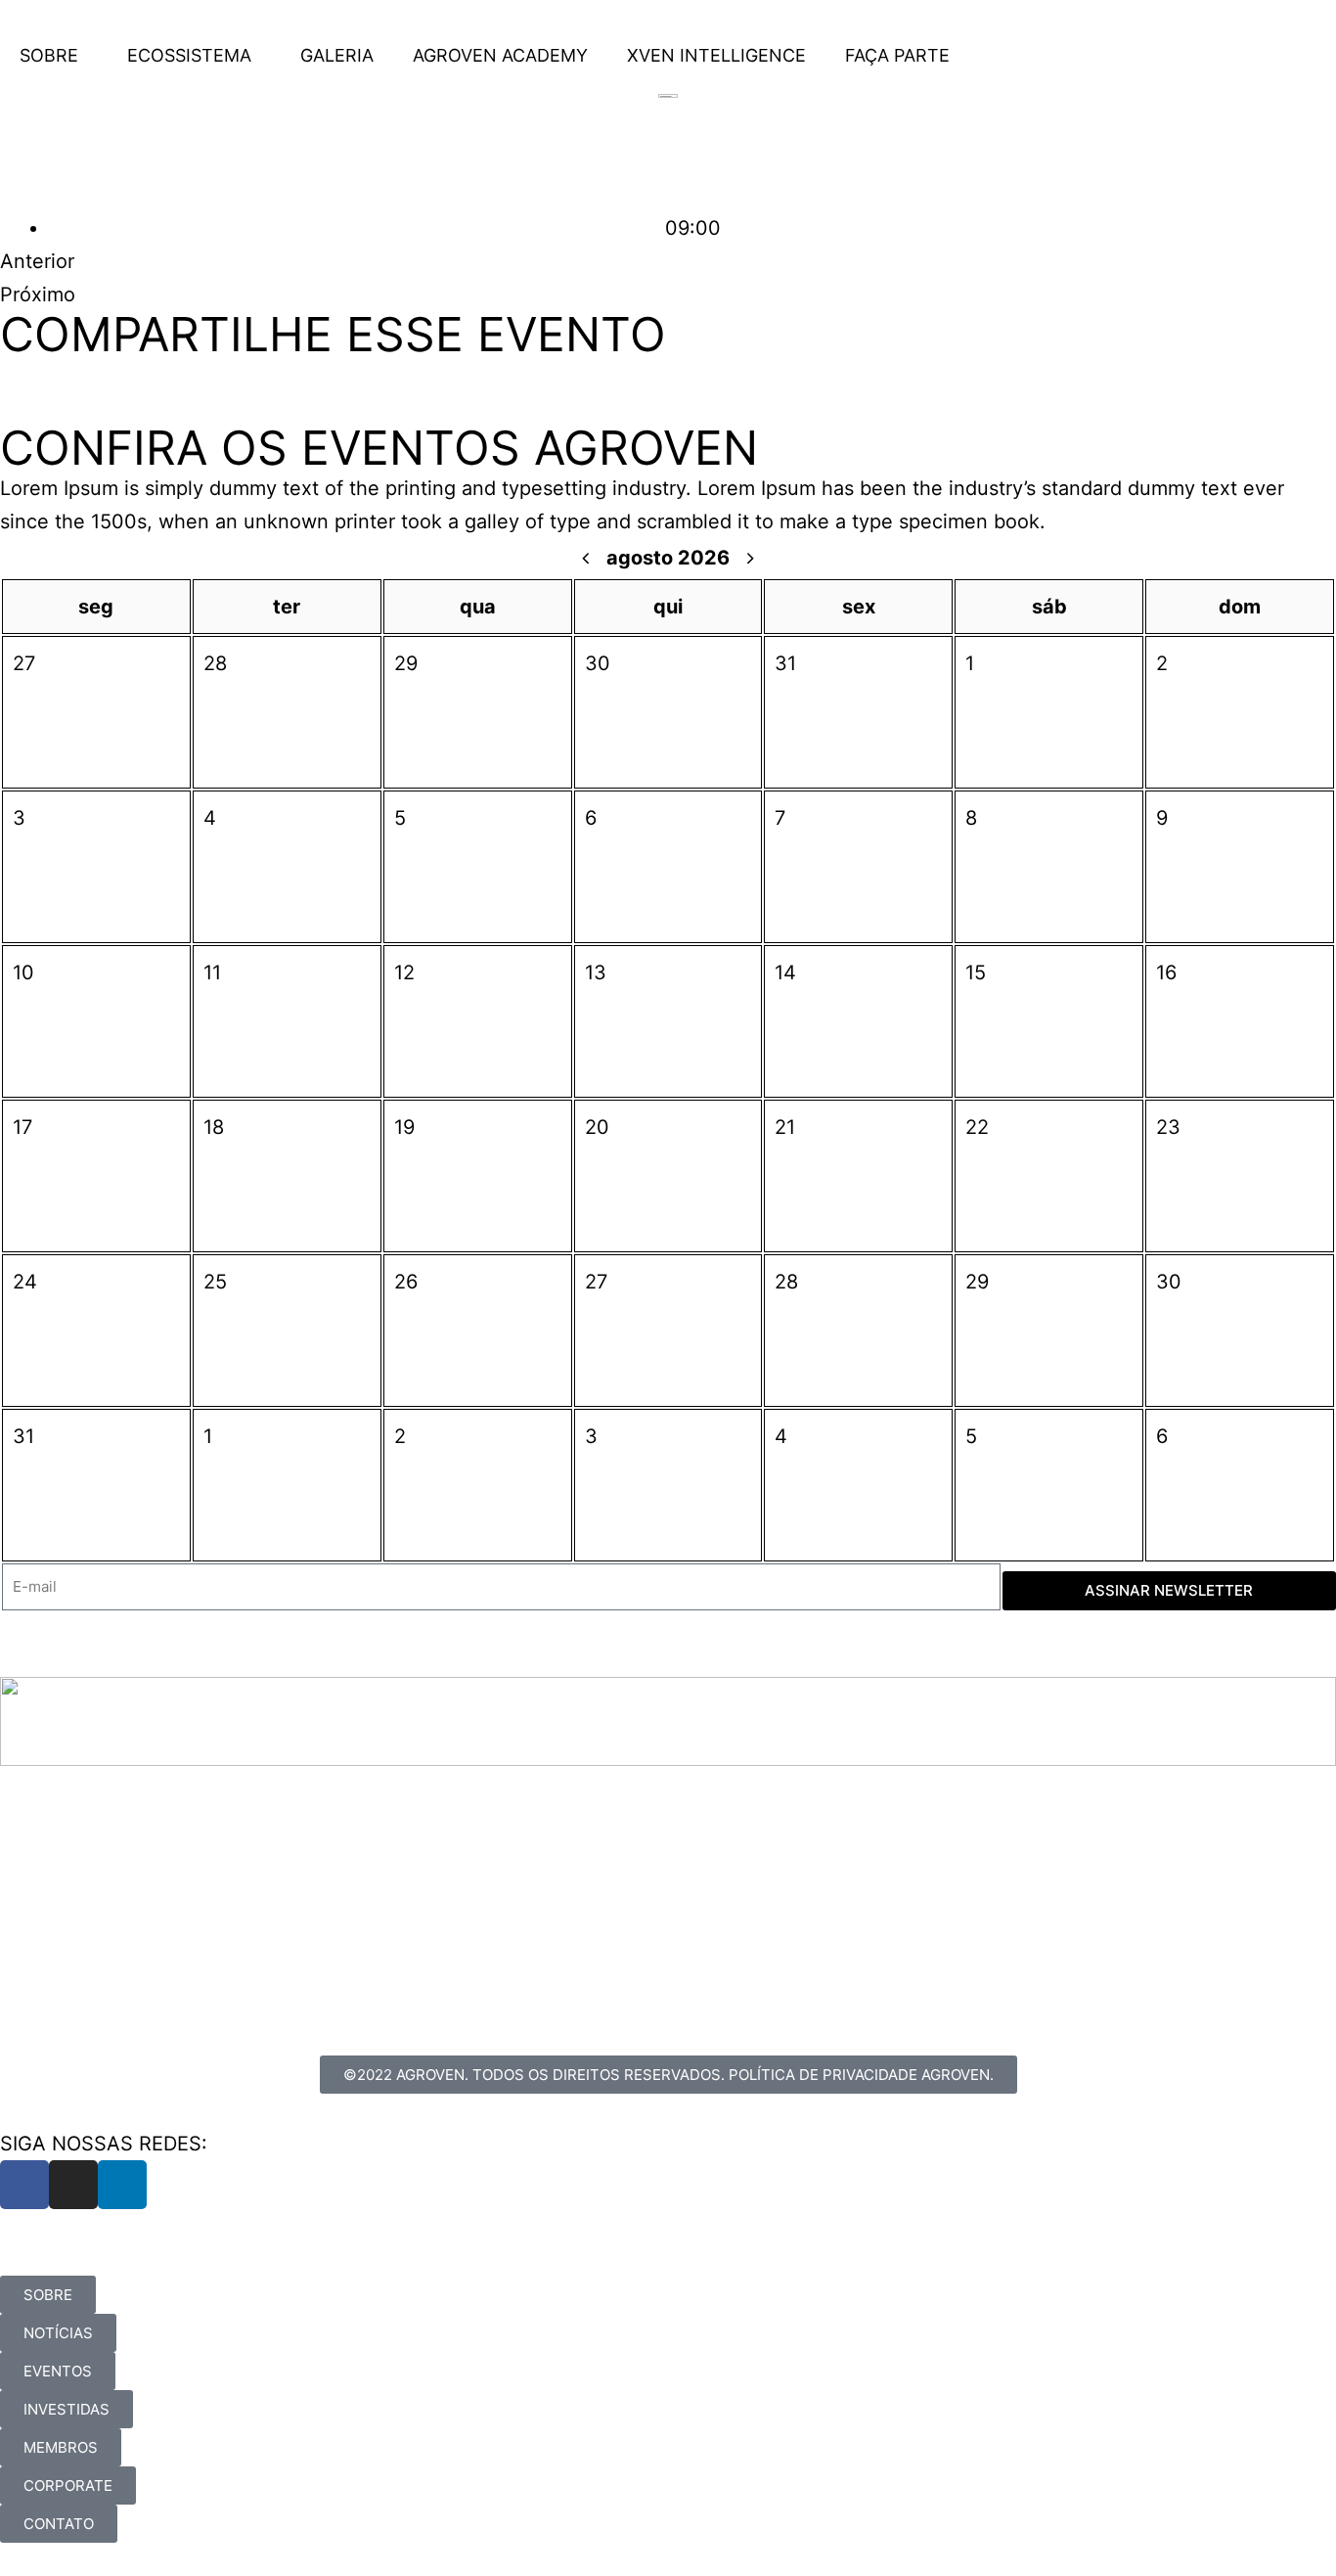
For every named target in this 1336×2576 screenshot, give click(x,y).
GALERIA (337, 55)
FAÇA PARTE (897, 55)
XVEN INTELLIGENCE (716, 55)
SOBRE (49, 55)
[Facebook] (24, 2185)
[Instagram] (73, 2185)
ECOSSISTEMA (189, 55)
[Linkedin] (122, 2185)
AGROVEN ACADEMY (500, 55)
